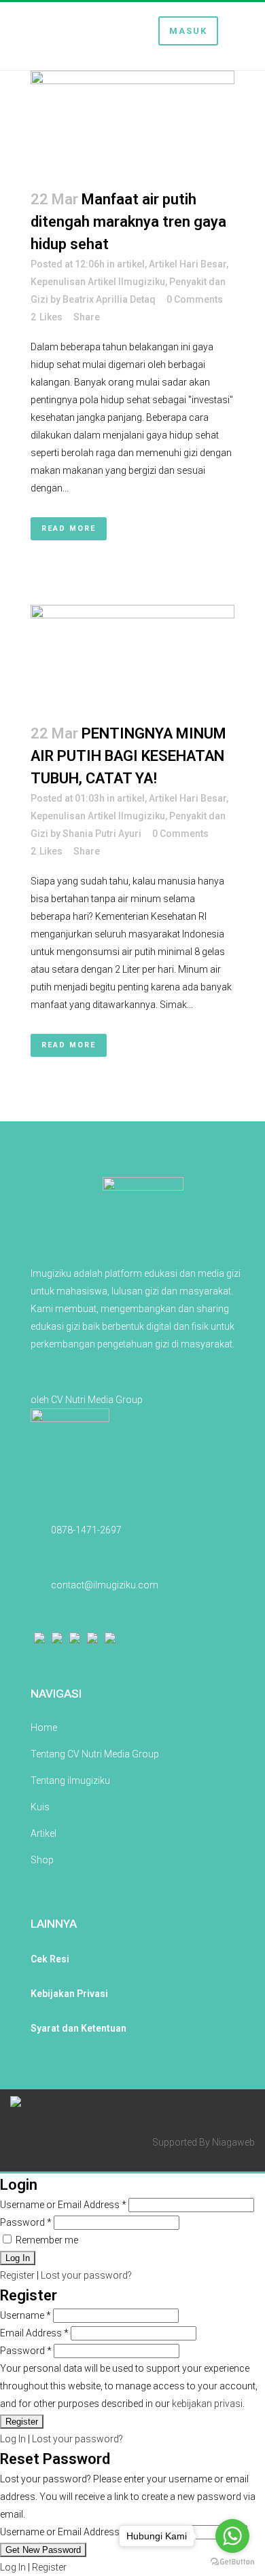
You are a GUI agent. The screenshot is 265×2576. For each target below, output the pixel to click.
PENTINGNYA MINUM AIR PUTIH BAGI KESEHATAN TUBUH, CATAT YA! (128, 756)
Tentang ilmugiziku (70, 1780)
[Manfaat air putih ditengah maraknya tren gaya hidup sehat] (132, 122)
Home (44, 1728)
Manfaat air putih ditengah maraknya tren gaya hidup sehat (128, 222)
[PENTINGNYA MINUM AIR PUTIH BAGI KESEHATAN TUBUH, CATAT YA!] (132, 656)
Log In (13, 2439)
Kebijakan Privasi (69, 1994)
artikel (131, 264)
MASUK (188, 31)
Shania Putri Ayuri (102, 834)
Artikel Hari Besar (188, 264)
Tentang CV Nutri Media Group (95, 1754)
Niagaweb (233, 2142)
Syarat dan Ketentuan (78, 2028)
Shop (42, 1860)
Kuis (40, 1807)
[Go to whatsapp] (232, 2536)
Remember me (46, 2240)
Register (17, 2275)
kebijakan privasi (207, 2404)
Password (26, 2222)
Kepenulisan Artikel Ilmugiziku (98, 282)
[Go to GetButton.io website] (232, 2562)
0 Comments (195, 299)
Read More (69, 528)
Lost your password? (86, 2275)
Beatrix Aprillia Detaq (109, 299)
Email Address (34, 2333)
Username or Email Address (63, 2205)
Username (25, 2315)
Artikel (43, 1833)
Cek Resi (50, 1959)
